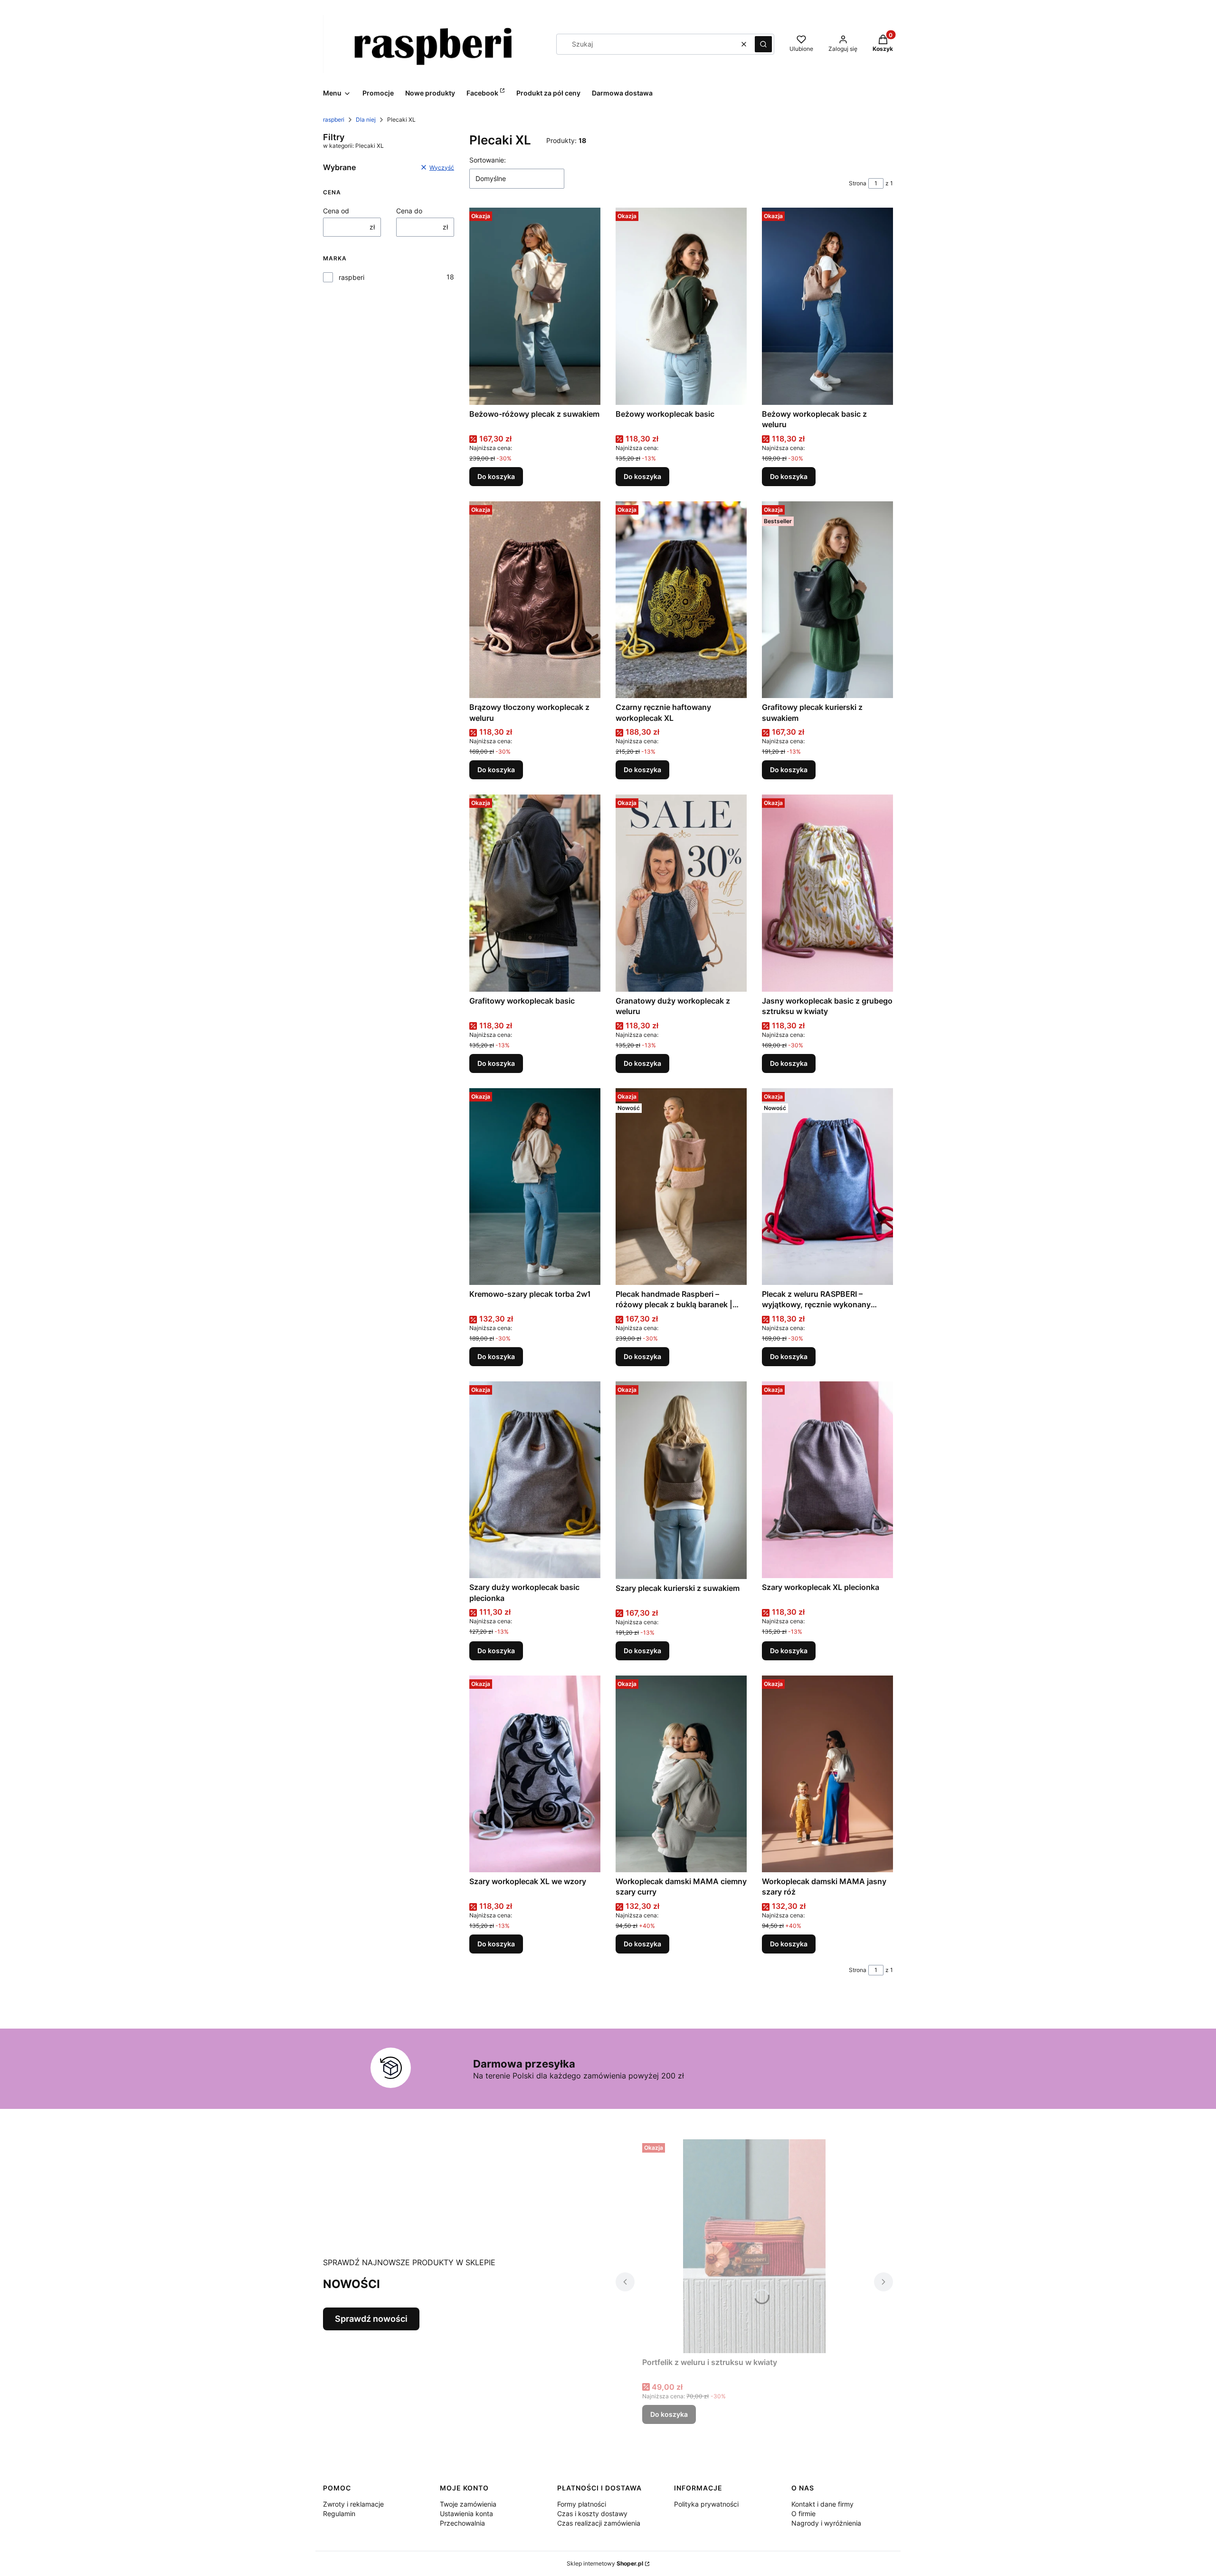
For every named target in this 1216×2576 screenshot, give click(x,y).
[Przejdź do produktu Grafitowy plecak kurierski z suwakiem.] (827, 600)
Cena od (336, 211)
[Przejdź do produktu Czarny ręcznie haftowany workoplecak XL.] (681, 600)
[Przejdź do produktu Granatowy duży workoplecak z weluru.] (681, 893)
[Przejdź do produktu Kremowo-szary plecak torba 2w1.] (535, 1187)
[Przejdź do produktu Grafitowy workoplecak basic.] (535, 893)
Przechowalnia (462, 2523)
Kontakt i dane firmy (822, 2504)
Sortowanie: (488, 160)
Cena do (409, 211)
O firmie (803, 2514)
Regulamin (339, 2514)
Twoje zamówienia (468, 2504)
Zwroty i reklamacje (353, 2504)
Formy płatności (582, 2504)
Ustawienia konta (466, 2514)
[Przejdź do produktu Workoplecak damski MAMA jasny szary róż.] (827, 1774)
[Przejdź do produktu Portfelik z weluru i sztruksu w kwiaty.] (754, 2246)
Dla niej (366, 120)
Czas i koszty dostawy (592, 2514)
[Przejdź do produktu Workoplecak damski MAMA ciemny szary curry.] (681, 1774)
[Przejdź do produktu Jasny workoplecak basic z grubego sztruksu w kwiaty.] (827, 893)
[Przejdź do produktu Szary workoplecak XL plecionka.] (827, 1480)
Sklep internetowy (605, 2563)
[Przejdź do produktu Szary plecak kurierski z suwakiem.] (681, 1480)
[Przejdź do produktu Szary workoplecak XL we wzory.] (535, 1774)
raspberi (334, 120)
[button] (763, 44)
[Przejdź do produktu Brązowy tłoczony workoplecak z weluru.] (535, 600)
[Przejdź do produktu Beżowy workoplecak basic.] (681, 306)
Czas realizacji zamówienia (599, 2523)
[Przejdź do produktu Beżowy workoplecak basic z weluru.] (827, 306)
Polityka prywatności (706, 2504)
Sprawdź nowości (371, 2319)
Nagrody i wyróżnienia (826, 2523)
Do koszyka (496, 476)
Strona (858, 183)
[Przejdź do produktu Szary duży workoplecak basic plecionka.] (535, 1480)
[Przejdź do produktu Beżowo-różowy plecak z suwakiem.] (535, 306)
